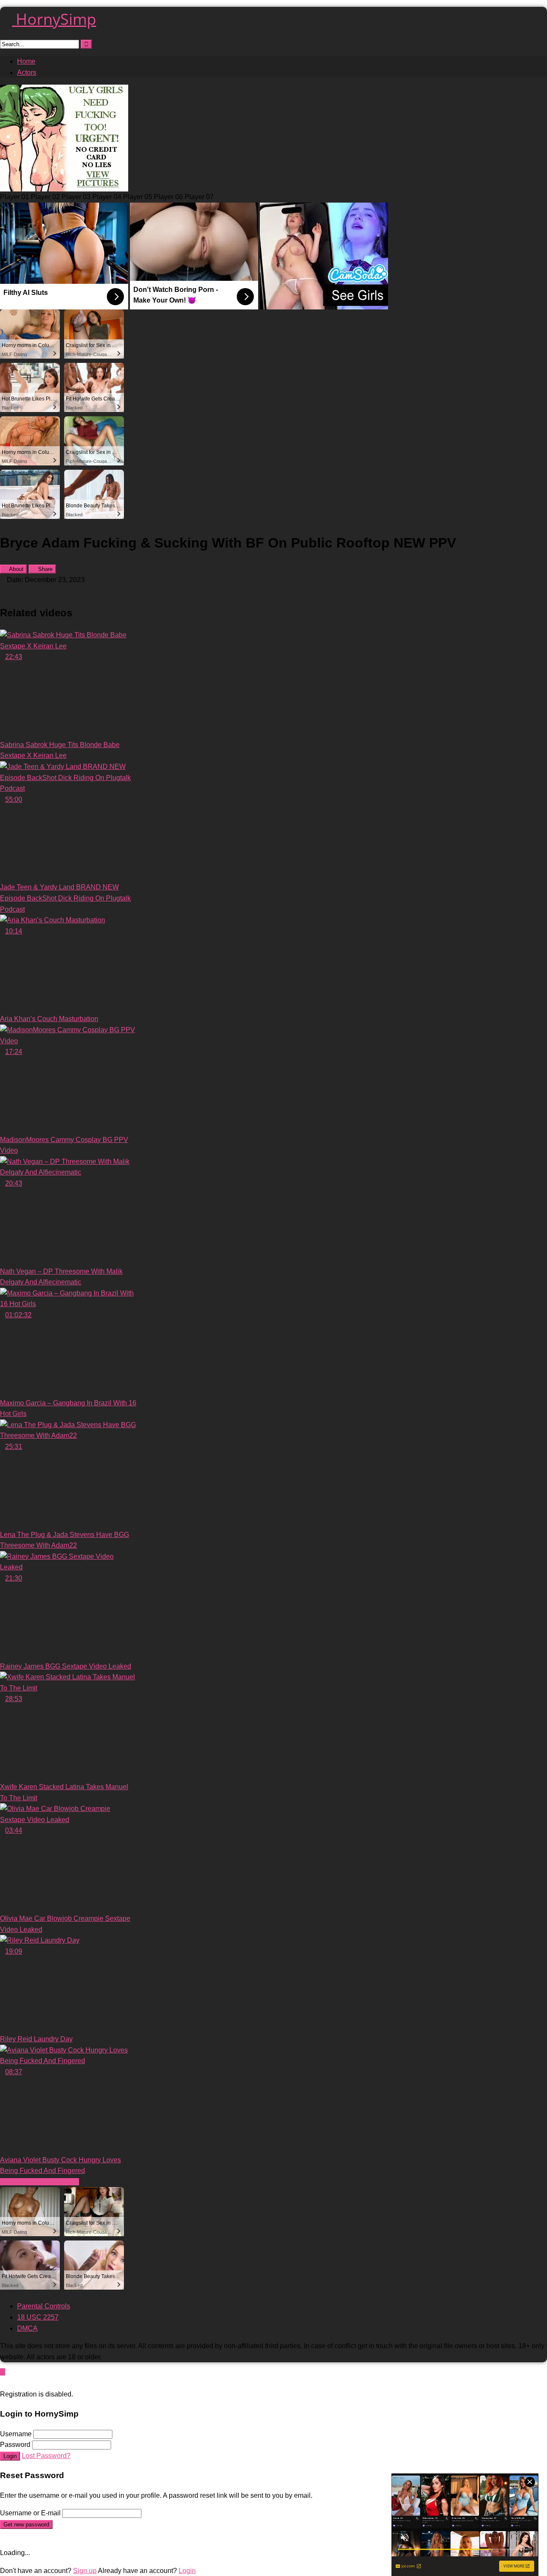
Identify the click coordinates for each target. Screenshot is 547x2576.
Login (10, 2456)
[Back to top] (3, 2372)
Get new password (26, 2524)
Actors (27, 72)
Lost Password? (46, 2456)
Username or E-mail (30, 2513)
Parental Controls (44, 2306)
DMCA (27, 2328)
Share (44, 569)
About (16, 569)
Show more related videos (40, 2182)
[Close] (3, 2383)
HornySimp (54, 19)
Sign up (85, 2571)
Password (15, 2445)
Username (16, 2434)
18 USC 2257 (38, 2317)
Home (26, 61)
